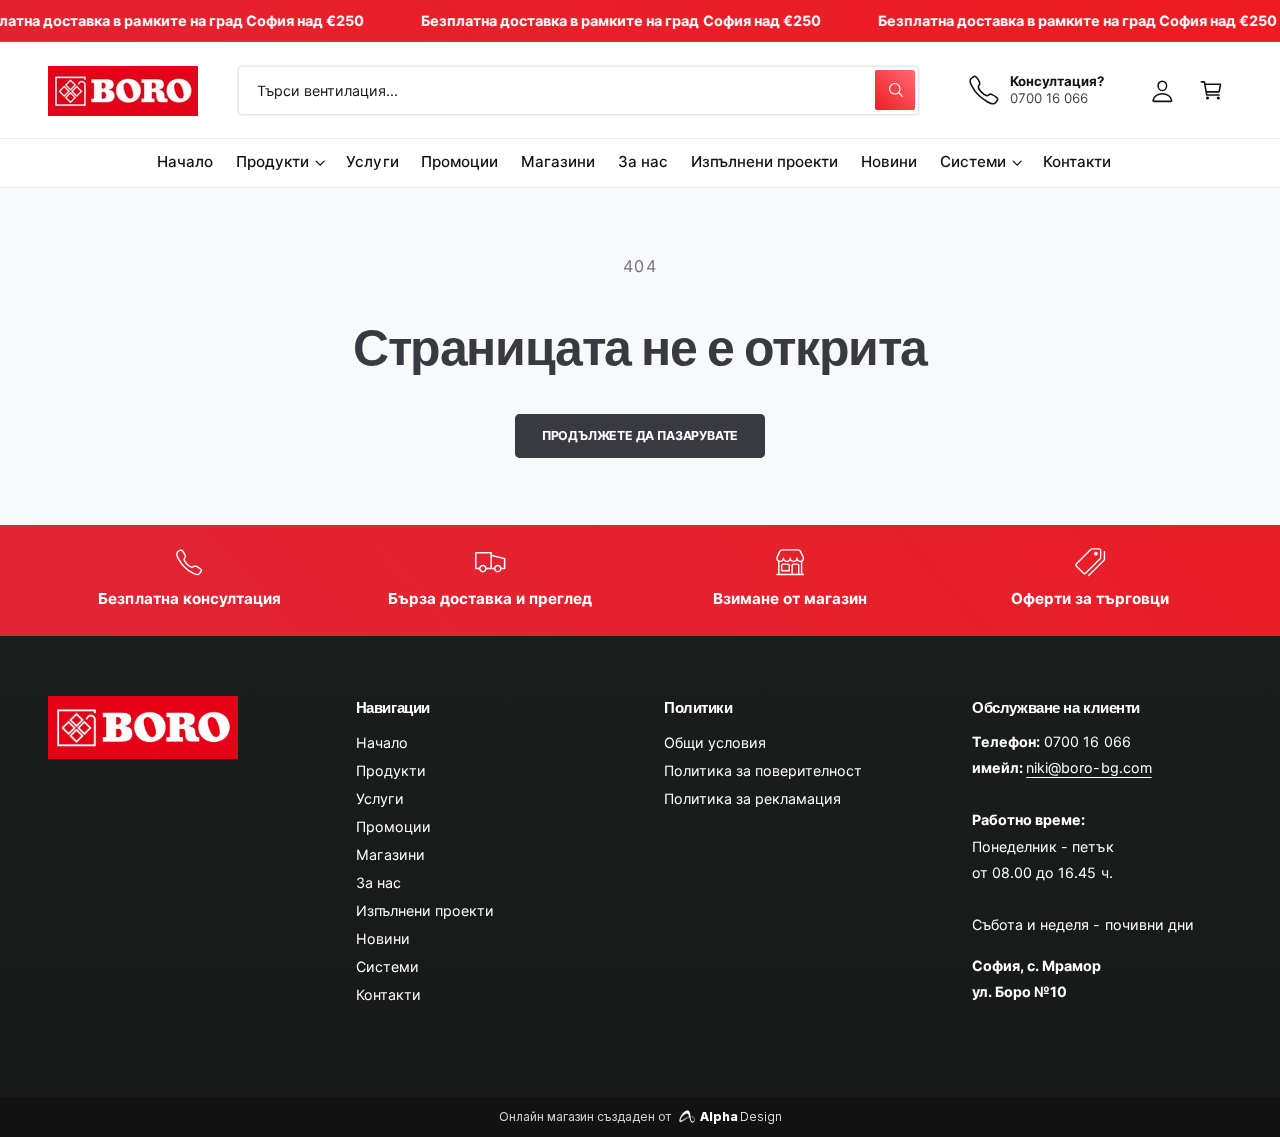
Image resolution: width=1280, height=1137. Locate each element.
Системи (973, 161)
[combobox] (579, 90)
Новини (383, 938)
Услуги (380, 798)
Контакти (388, 994)
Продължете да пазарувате (640, 435)
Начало (382, 742)
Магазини (390, 854)
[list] (640, 580)
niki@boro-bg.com (1088, 767)
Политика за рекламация (752, 798)
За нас (378, 882)
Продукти (272, 161)
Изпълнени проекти (425, 910)
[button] (1211, 90)
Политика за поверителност (763, 770)
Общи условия (715, 742)
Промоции (393, 826)
